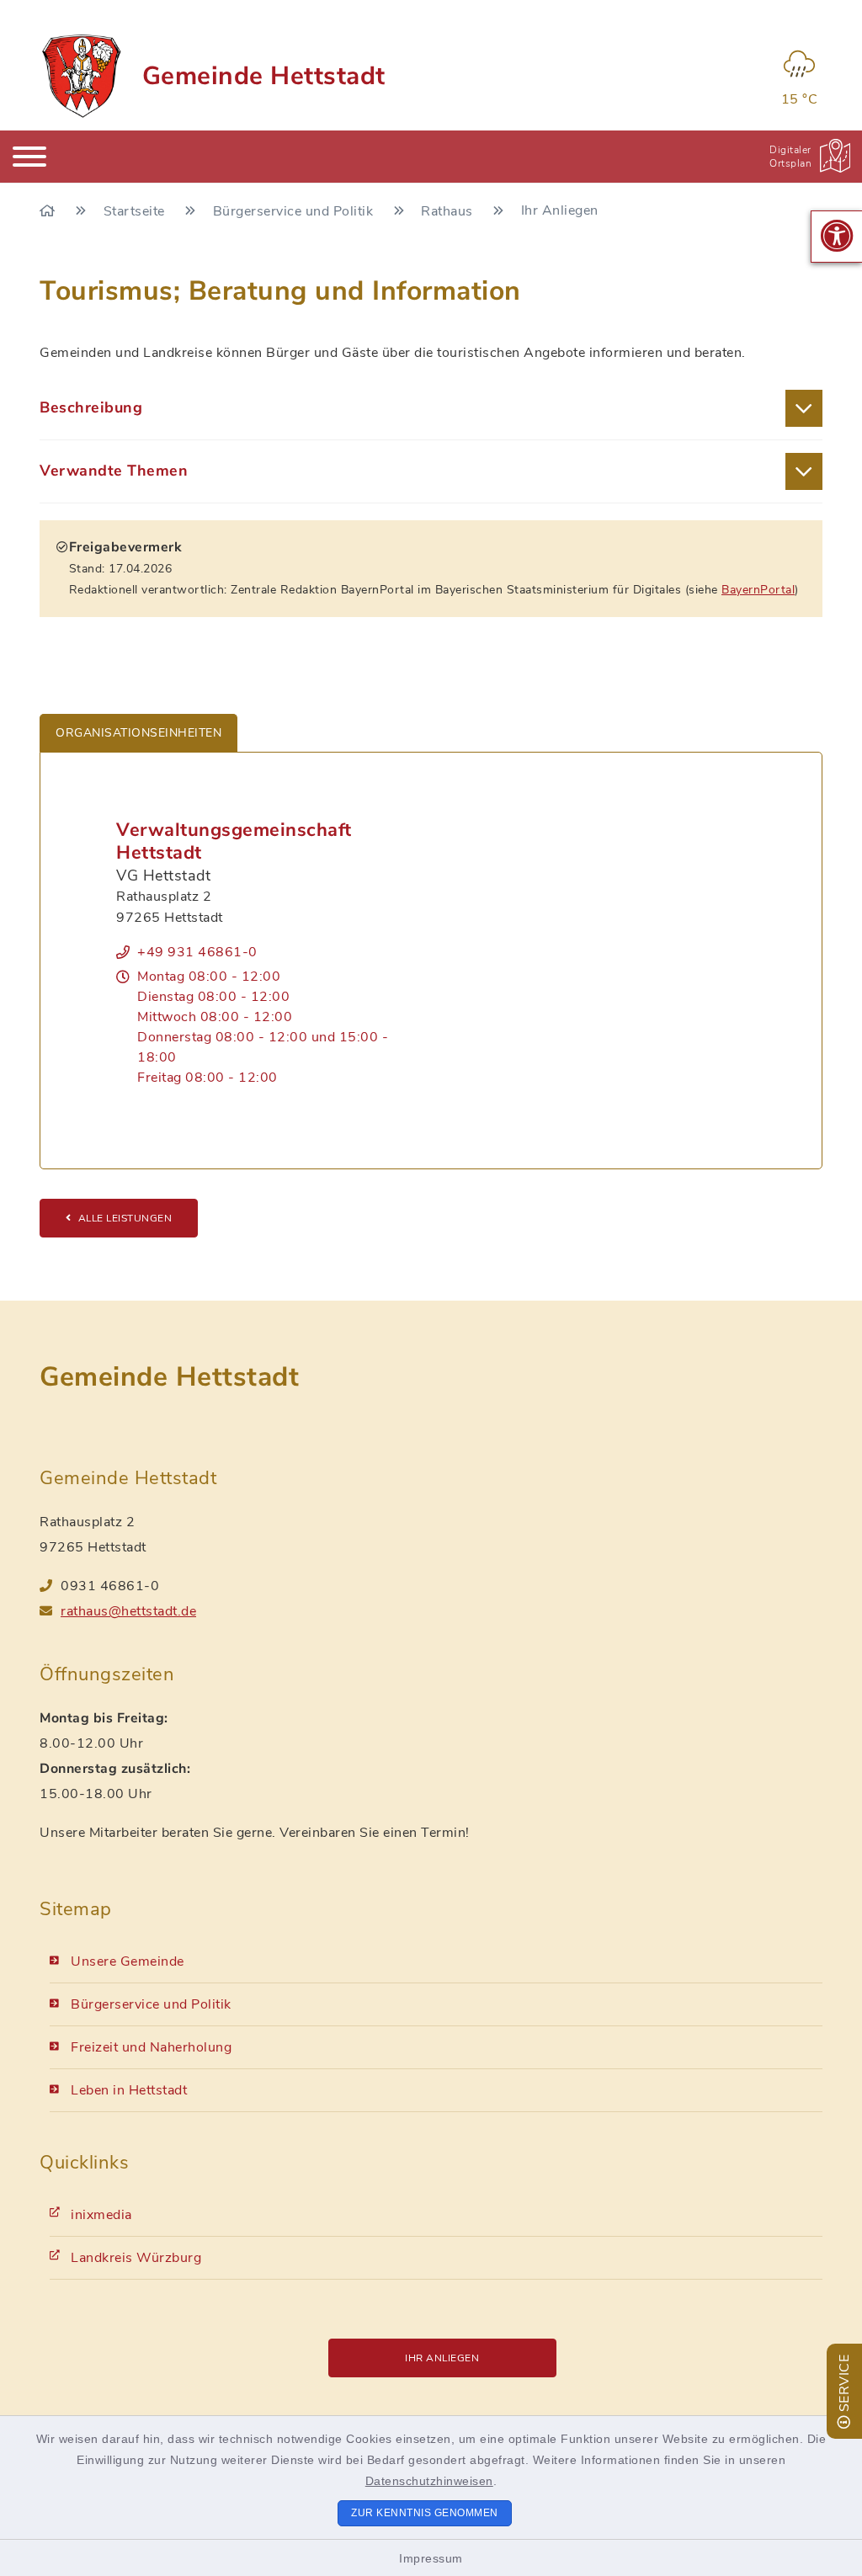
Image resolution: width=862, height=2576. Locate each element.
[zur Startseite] (80, 76)
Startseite (136, 211)
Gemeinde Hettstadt (264, 76)
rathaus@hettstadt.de (128, 1611)
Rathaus (449, 211)
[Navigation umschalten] (29, 157)
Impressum (431, 2558)
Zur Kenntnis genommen (425, 2513)
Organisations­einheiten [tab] (138, 733)
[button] (837, 237)
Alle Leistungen (125, 1218)
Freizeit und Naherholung (151, 2047)
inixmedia (101, 2215)
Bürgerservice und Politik (295, 211)
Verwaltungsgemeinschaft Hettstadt (234, 841)
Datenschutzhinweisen (429, 2481)
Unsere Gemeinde (128, 1961)
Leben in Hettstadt (129, 2090)
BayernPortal (758, 590)
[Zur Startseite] (49, 211)
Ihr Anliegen (442, 2358)
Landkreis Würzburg (136, 2258)
